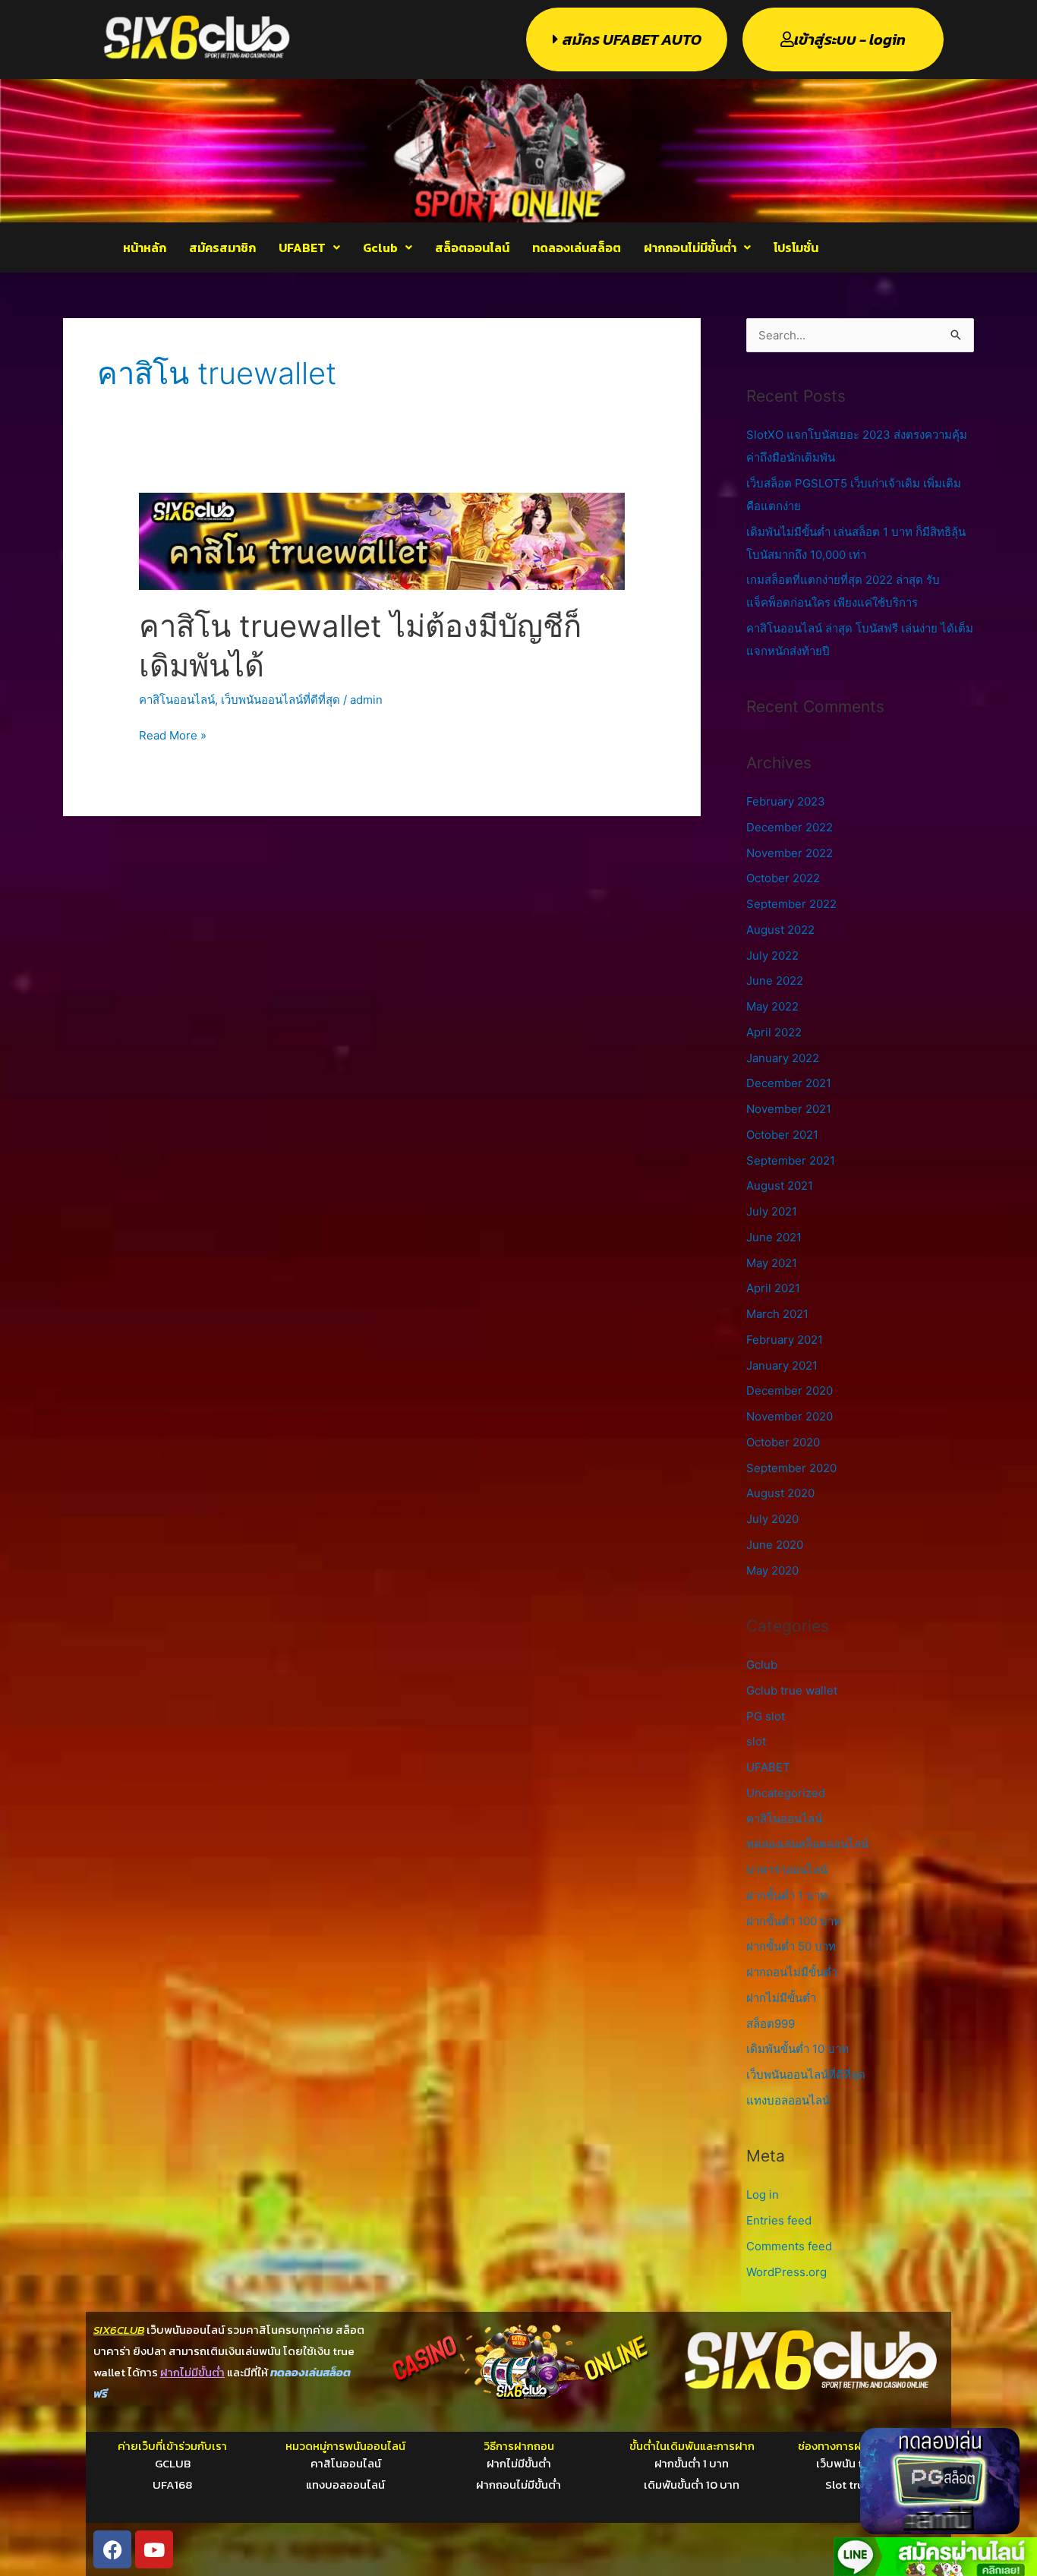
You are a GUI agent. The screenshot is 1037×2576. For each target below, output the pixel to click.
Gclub (380, 248)
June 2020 (775, 1545)
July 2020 (772, 1519)
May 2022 (772, 1006)
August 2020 (780, 1493)
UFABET (302, 248)
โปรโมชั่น (796, 248)
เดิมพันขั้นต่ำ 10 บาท (797, 2049)
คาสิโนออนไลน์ (177, 700)
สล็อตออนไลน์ (472, 248)
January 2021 (782, 1365)
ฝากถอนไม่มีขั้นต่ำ (690, 248)
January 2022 (783, 1058)
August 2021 (780, 1186)
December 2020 (790, 1390)
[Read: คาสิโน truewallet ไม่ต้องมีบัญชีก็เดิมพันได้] (382, 540)
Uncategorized (786, 1793)
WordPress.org (786, 2272)
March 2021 (777, 1314)
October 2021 (782, 1135)
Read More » (173, 734)
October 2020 (783, 1442)
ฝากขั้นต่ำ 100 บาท (794, 1921)
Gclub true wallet (792, 1690)
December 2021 (789, 1083)
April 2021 (773, 1288)
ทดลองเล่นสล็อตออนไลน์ (807, 1844)
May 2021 (772, 1263)
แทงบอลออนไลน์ (788, 2100)
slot (756, 1741)
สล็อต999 (771, 2024)
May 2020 (772, 1570)
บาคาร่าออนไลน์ (787, 1870)
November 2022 (790, 853)
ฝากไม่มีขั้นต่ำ (781, 1998)
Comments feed (789, 2246)
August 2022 (780, 930)
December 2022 (790, 827)
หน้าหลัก (145, 248)
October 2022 (783, 878)
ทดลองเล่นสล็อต (577, 248)
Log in (763, 2194)
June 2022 (775, 981)
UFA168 (172, 2485)
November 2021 (789, 1109)
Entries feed (779, 2220)
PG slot (766, 1716)
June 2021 (774, 1237)
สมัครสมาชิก (222, 248)
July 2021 (772, 1211)
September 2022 (791, 904)
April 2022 (774, 1032)
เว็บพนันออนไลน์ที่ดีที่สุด (281, 700)
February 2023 (786, 801)
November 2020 (790, 1416)
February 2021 (785, 1340)
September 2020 (791, 1468)
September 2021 (791, 1160)
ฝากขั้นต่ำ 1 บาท (787, 1895)
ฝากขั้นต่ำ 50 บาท (791, 1946)
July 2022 (772, 955)
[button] (309, 248)
